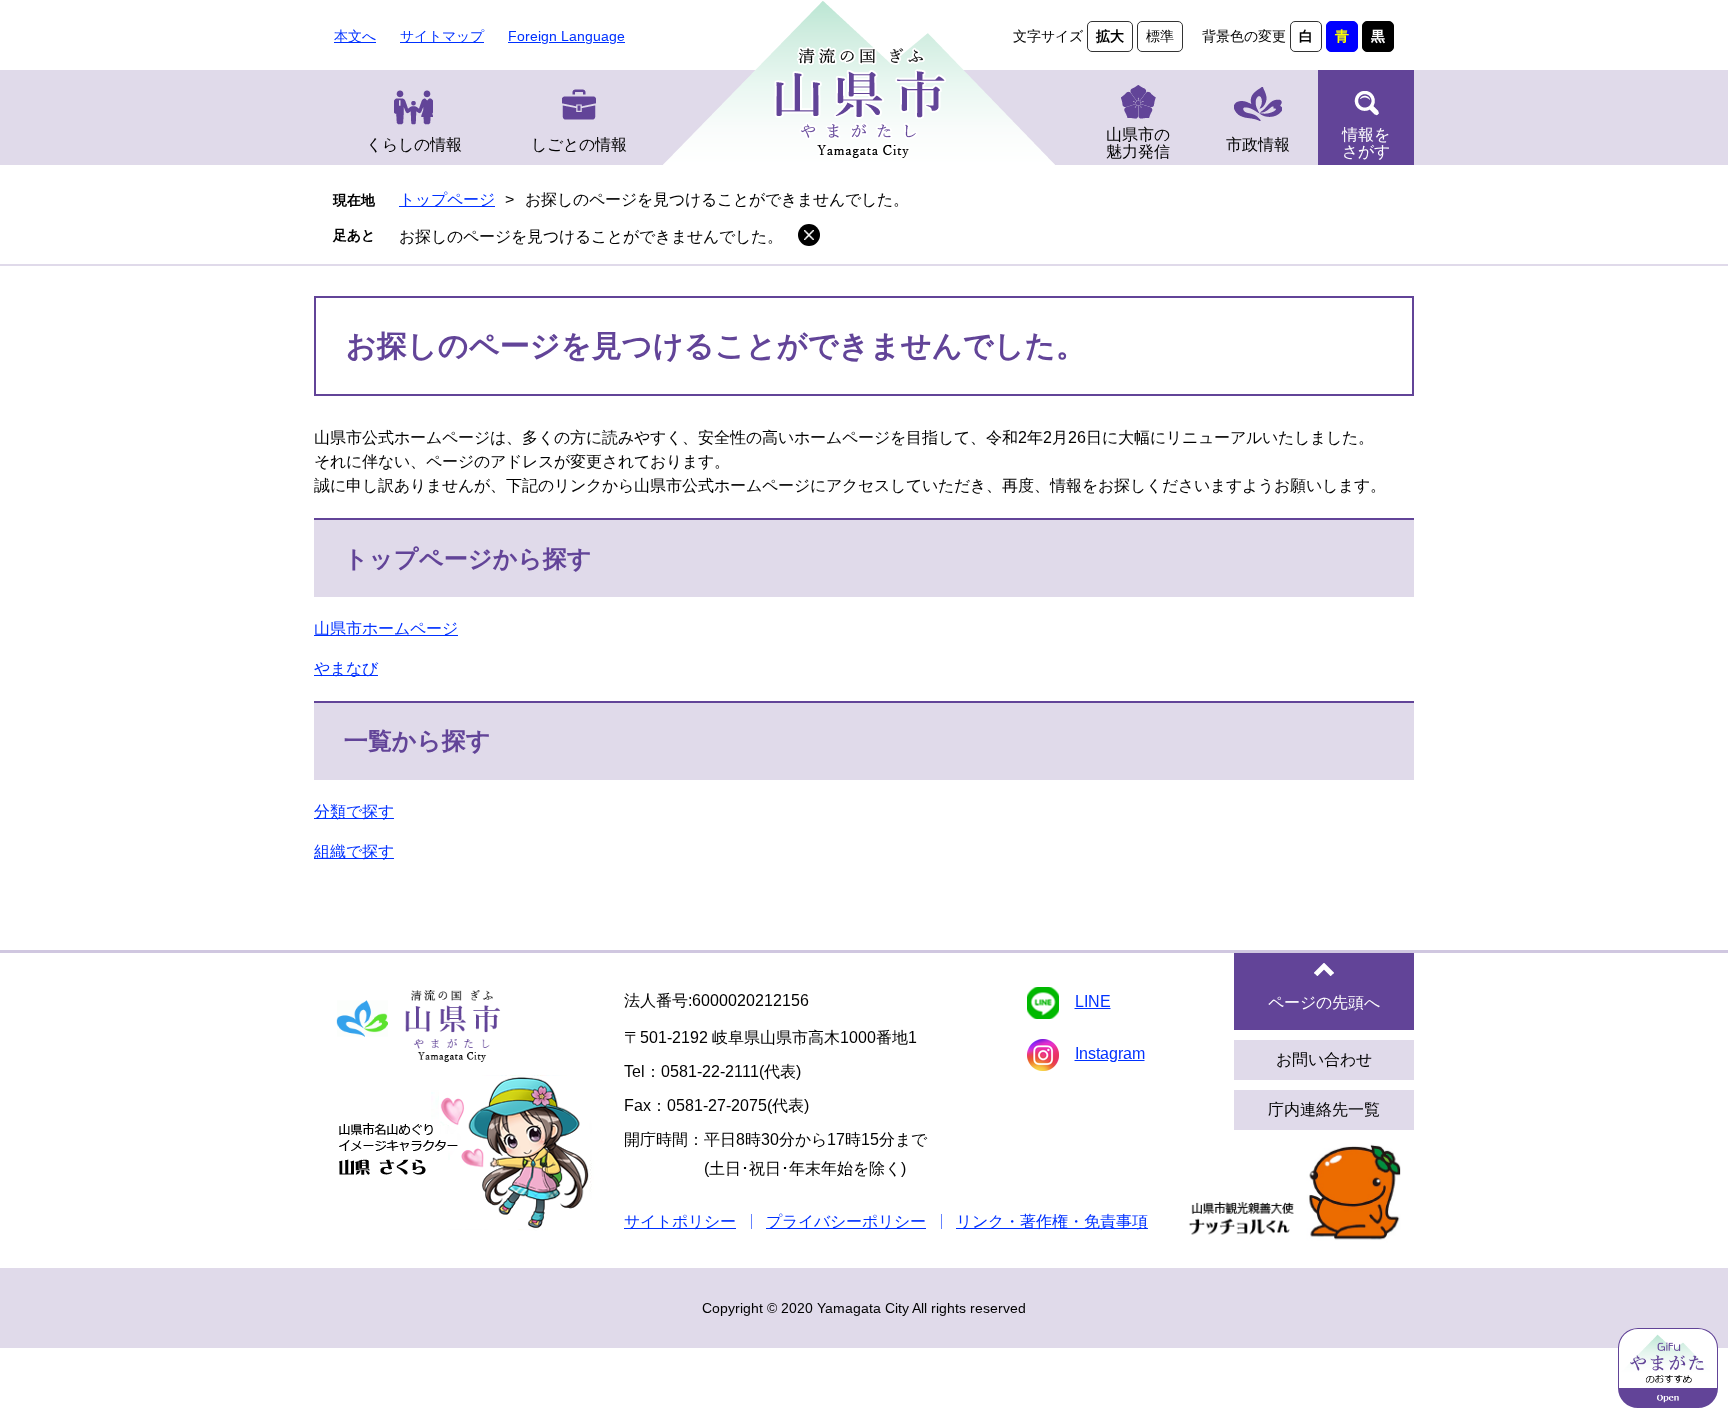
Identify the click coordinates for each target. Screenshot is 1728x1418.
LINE (1093, 1001)
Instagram (1110, 1053)
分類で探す (354, 811)
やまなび (346, 668)
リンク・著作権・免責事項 (1052, 1221)
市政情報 (1258, 144)
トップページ (447, 199)
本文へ (355, 36)
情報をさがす (1366, 143)
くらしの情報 (414, 144)
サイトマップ (442, 36)
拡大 (1110, 36)
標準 (1160, 36)
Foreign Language (566, 36)
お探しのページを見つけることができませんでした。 (591, 236)
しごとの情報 (579, 144)
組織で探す (354, 851)
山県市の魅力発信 (1138, 143)
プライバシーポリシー (846, 1221)
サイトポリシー (680, 1221)
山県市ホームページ (386, 628)
